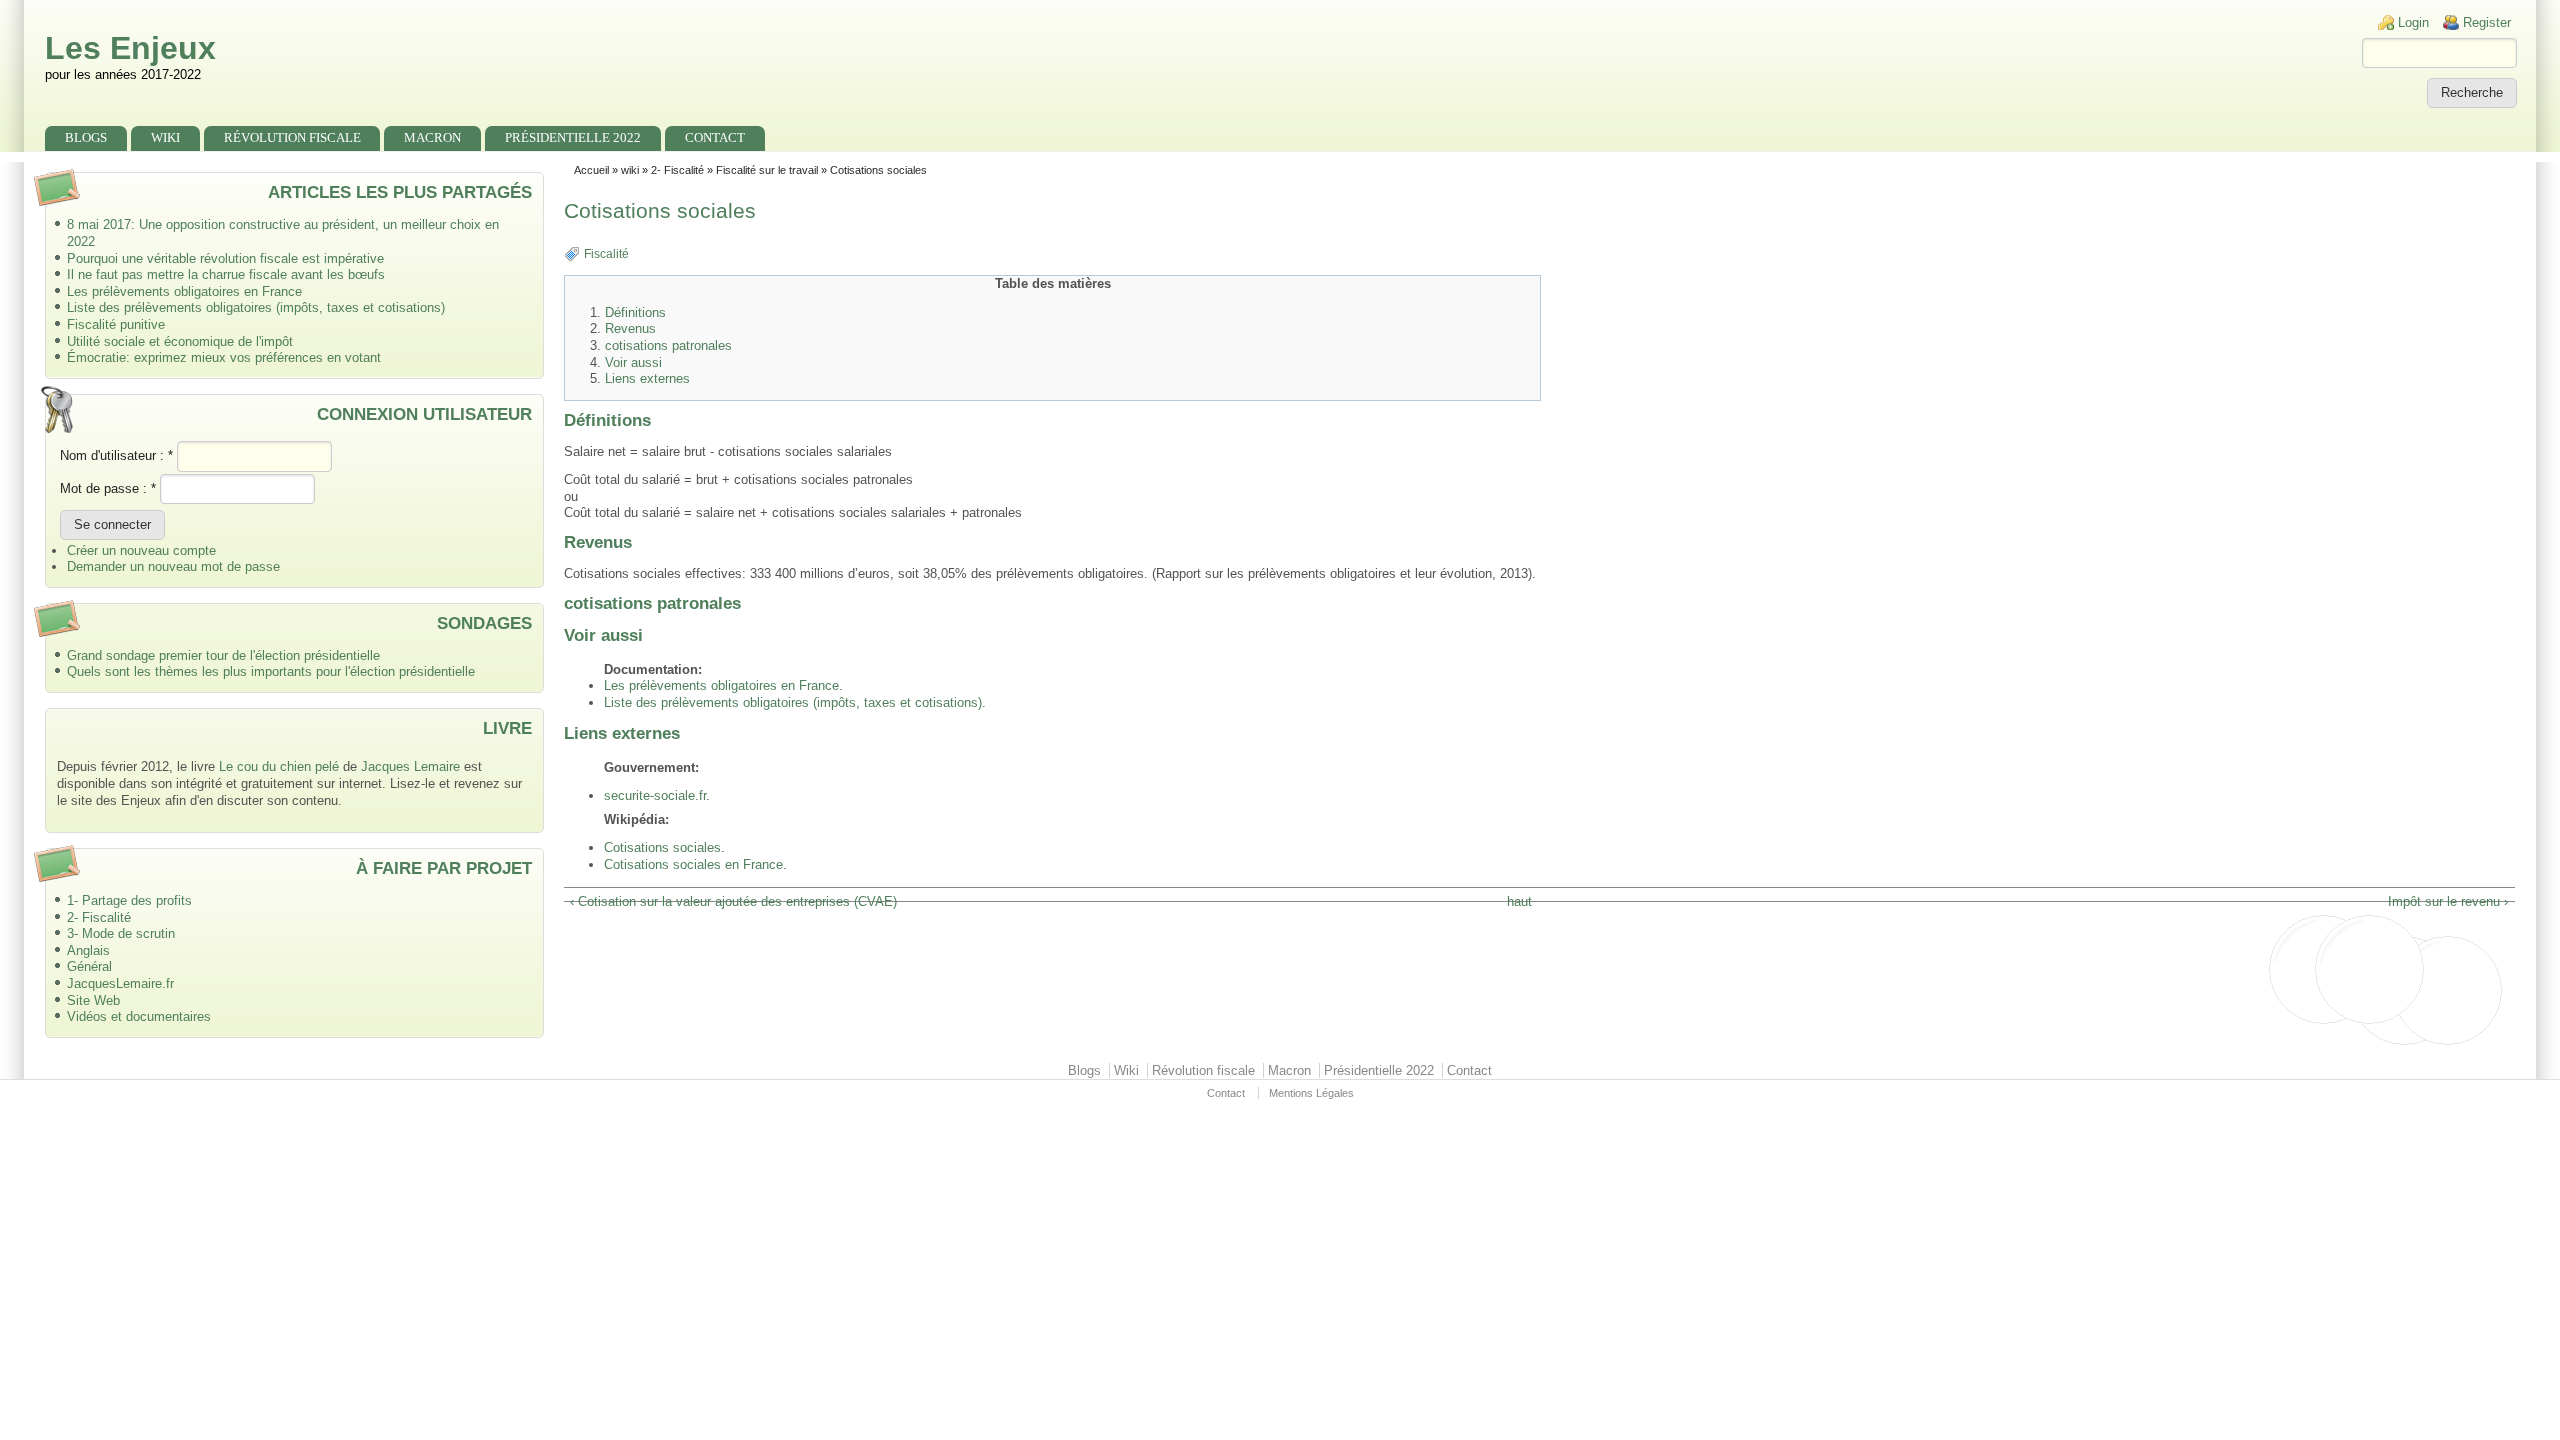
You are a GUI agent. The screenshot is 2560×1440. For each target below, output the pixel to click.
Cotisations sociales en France (693, 864)
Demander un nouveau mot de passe (173, 566)
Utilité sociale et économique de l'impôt (180, 341)
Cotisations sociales (662, 847)
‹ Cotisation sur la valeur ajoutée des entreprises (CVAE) (733, 901)
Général (89, 966)
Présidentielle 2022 (573, 137)
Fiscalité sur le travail (767, 170)
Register (2487, 22)
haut (1519, 901)
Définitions (635, 313)
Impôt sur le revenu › (2448, 901)
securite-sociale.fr (655, 795)
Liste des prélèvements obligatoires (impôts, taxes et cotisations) (256, 307)
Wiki (165, 137)
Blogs (86, 137)
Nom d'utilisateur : (116, 455)
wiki (630, 170)
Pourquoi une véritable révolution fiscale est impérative (225, 258)
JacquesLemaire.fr (120, 983)
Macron (432, 137)
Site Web (93, 1000)
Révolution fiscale (292, 137)
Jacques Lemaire (410, 766)
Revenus (630, 329)
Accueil (591, 170)
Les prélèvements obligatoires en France (184, 291)
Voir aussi (633, 363)
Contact (715, 137)
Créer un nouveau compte (141, 550)
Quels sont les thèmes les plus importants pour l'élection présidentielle (271, 671)
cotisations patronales (668, 346)
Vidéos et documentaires (139, 1016)
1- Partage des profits (129, 900)
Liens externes (647, 379)
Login (2413, 22)
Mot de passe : (108, 488)
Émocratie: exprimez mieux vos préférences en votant (224, 357)
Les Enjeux (130, 48)
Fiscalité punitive (116, 324)
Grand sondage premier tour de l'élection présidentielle (223, 655)
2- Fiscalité (99, 917)
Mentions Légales (1311, 1093)
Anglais (88, 950)
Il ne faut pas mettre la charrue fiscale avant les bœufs (226, 274)
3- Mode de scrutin (121, 933)
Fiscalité (606, 254)
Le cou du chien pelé (279, 766)
